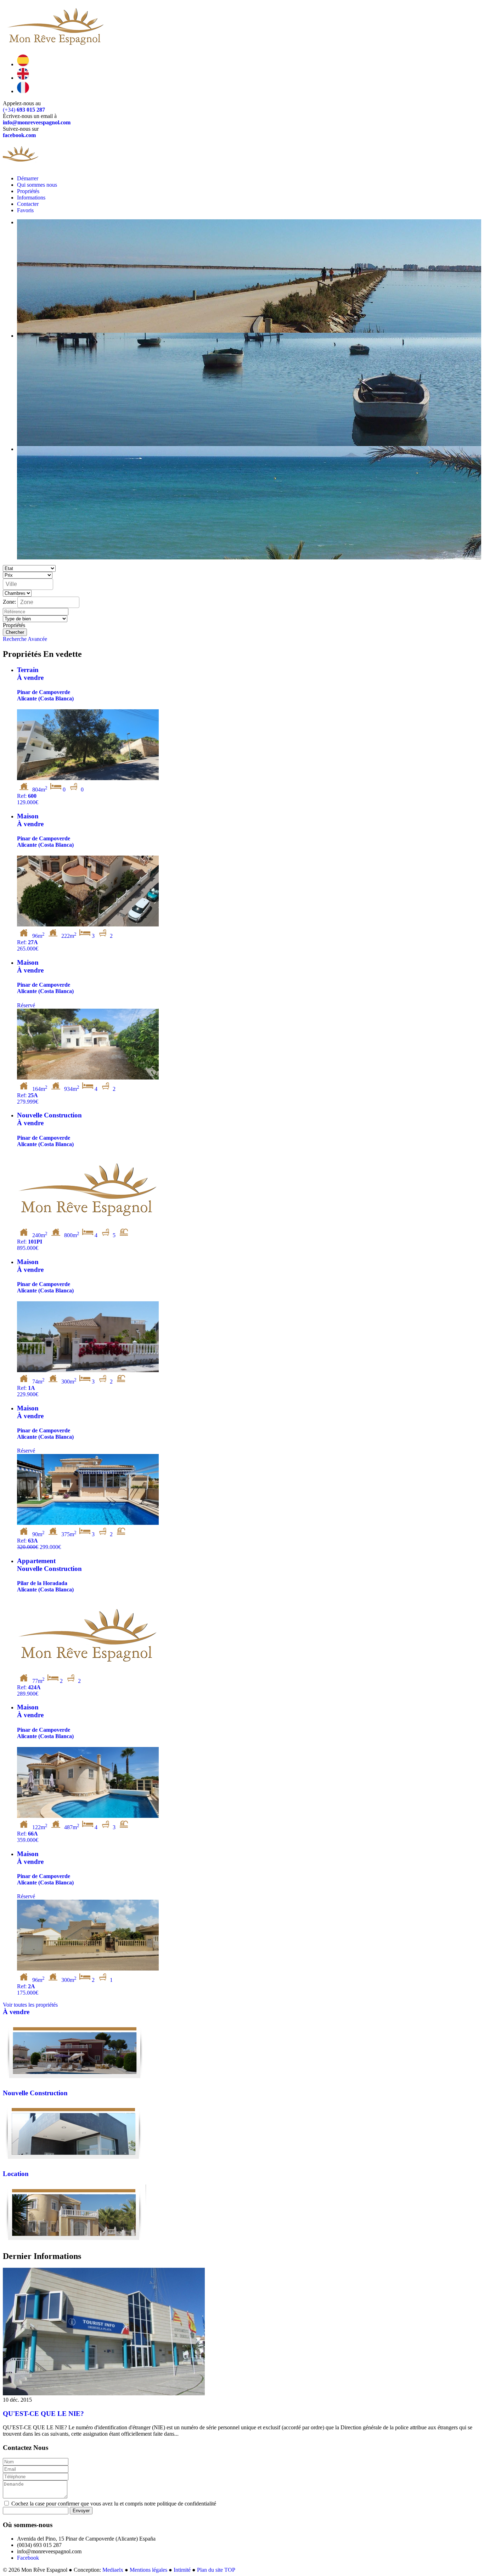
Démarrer (28, 178)
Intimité (182, 2570)
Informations (31, 198)
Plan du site (210, 2570)
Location (16, 2174)
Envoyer (81, 2511)
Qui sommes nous (37, 185)
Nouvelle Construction (35, 2093)
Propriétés (28, 191)
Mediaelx (113, 2570)
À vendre (16, 2012)
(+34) (24, 110)
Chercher (15, 632)
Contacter (28, 204)
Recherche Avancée (25, 639)
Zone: (9, 601)
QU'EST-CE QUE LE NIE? (43, 2414)
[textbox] (30, 584)
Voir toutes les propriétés (30, 2005)
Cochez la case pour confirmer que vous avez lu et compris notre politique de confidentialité (113, 2504)
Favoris (25, 210)
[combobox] (28, 584)
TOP (230, 2570)
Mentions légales (148, 2570)
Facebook (28, 2558)
